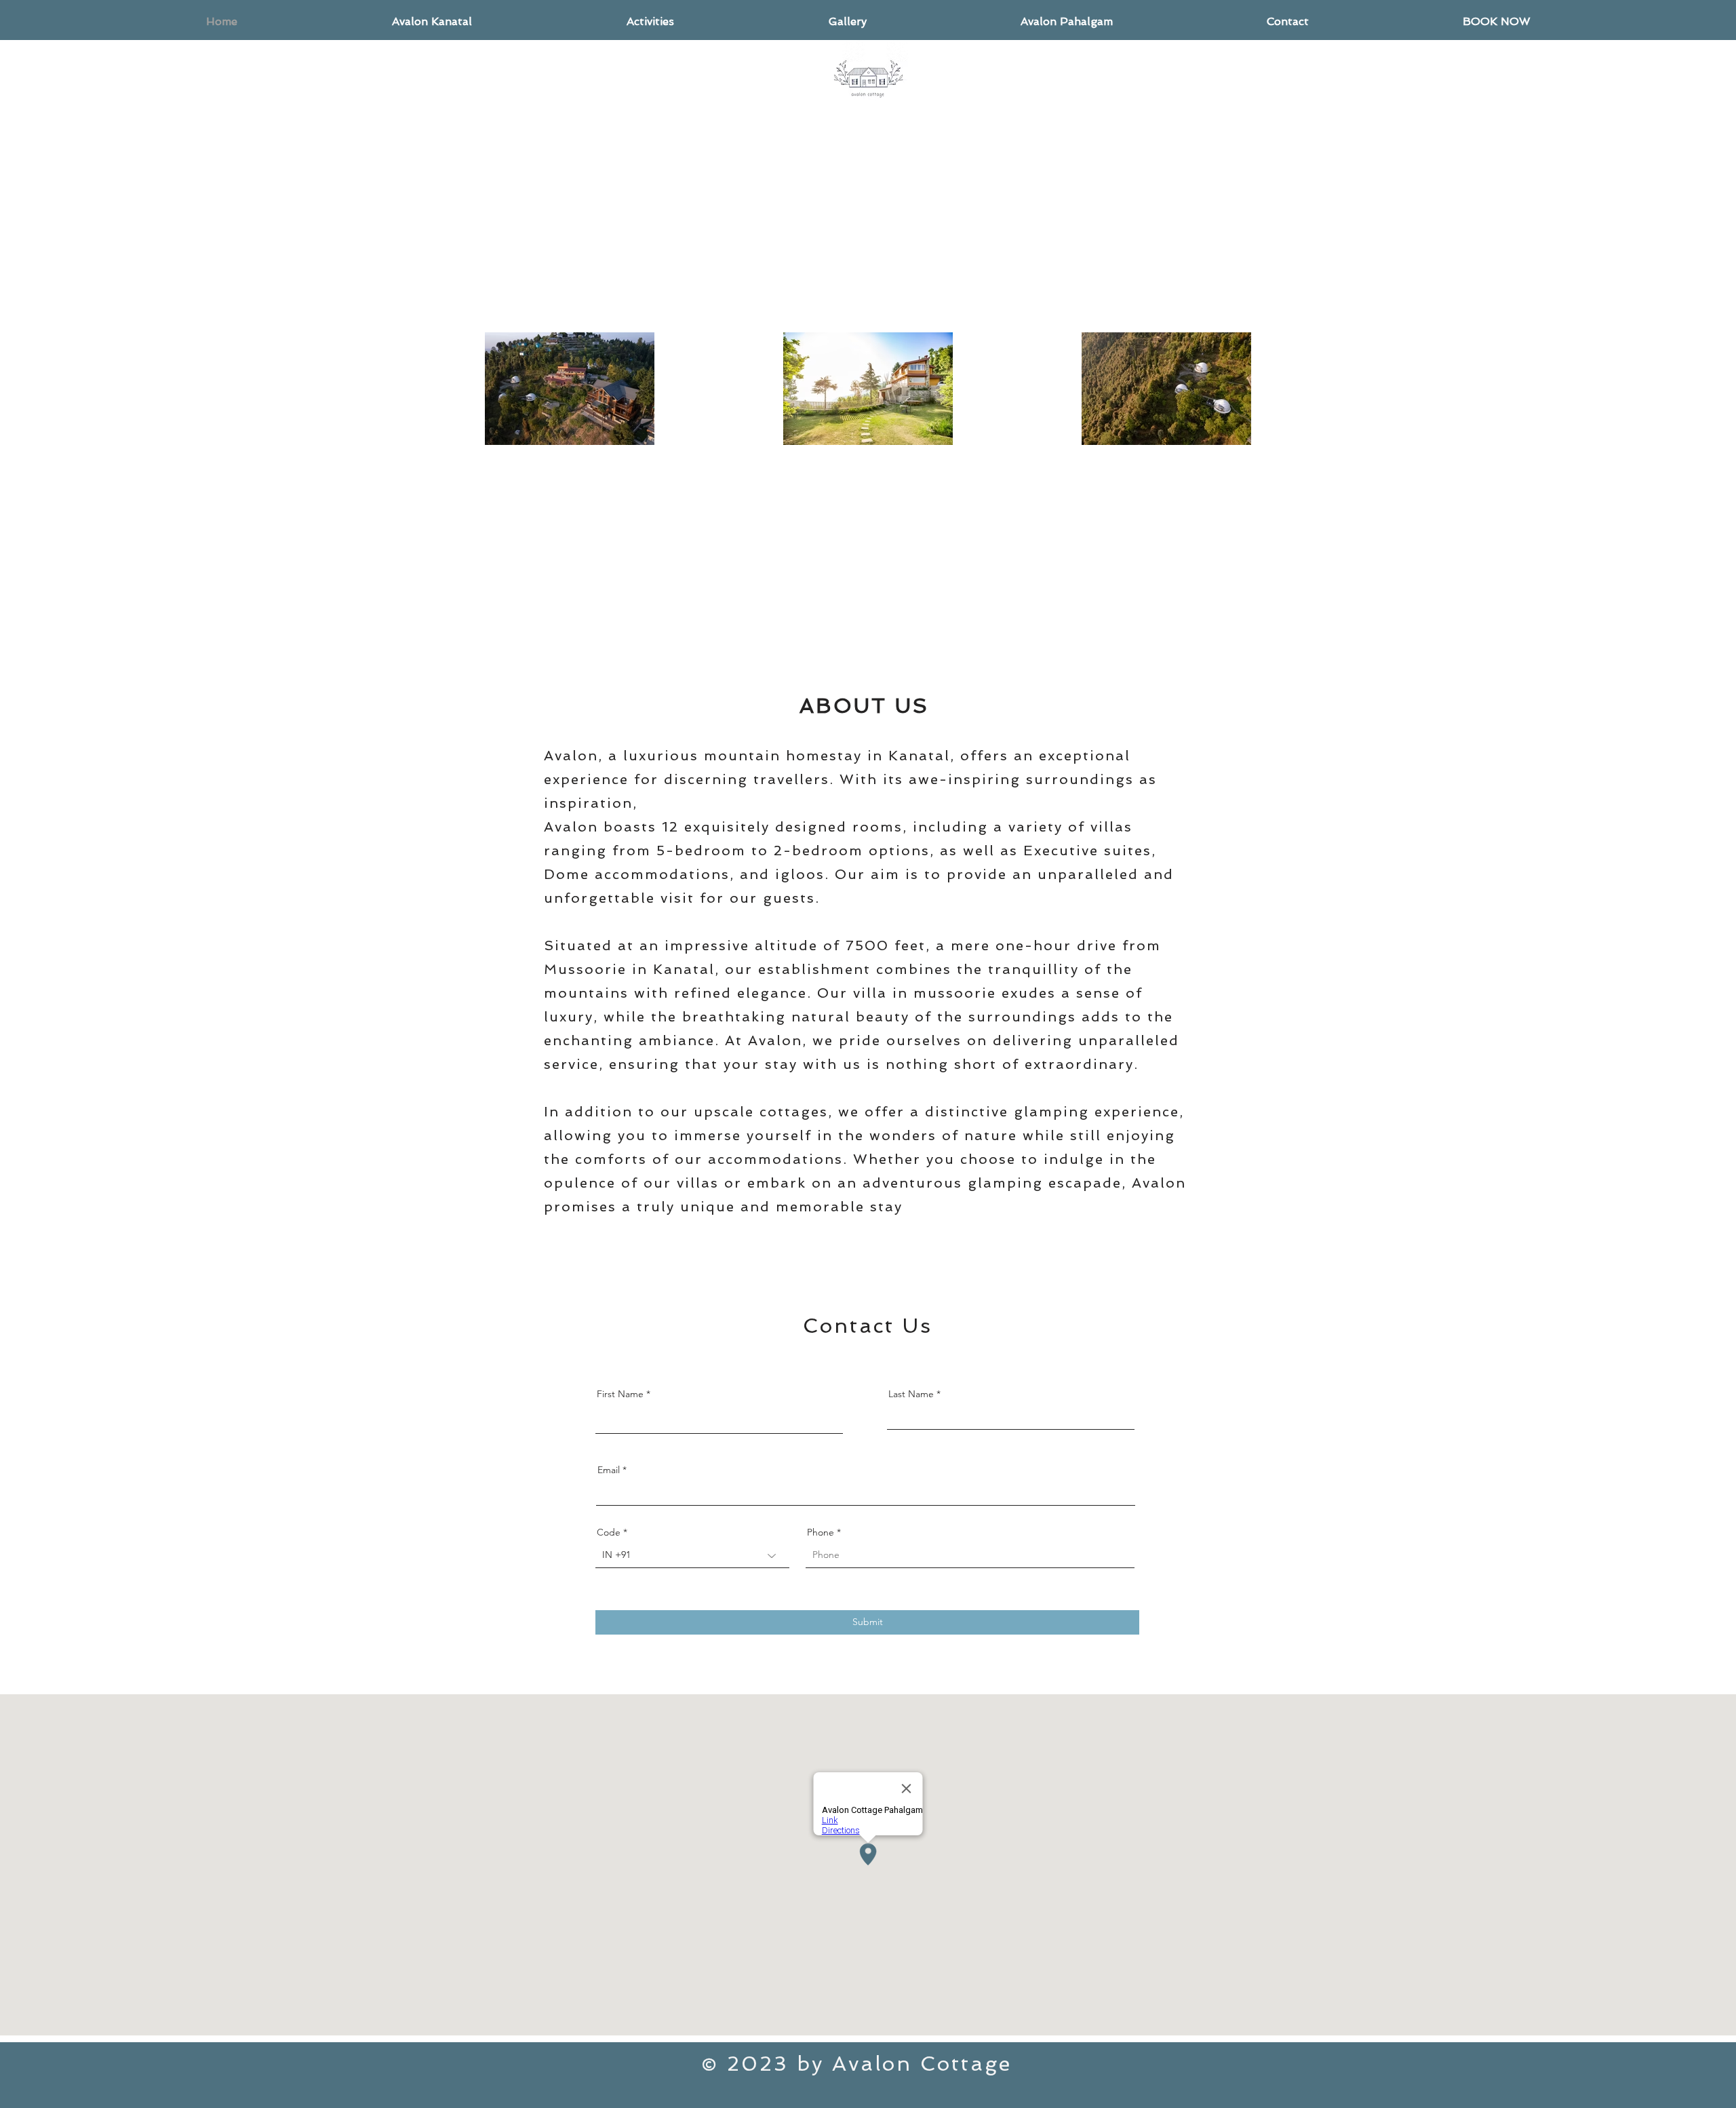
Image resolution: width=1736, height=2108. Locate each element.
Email (609, 1470)
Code (609, 1532)
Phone (821, 1532)
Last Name (911, 1394)
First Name (620, 1394)
